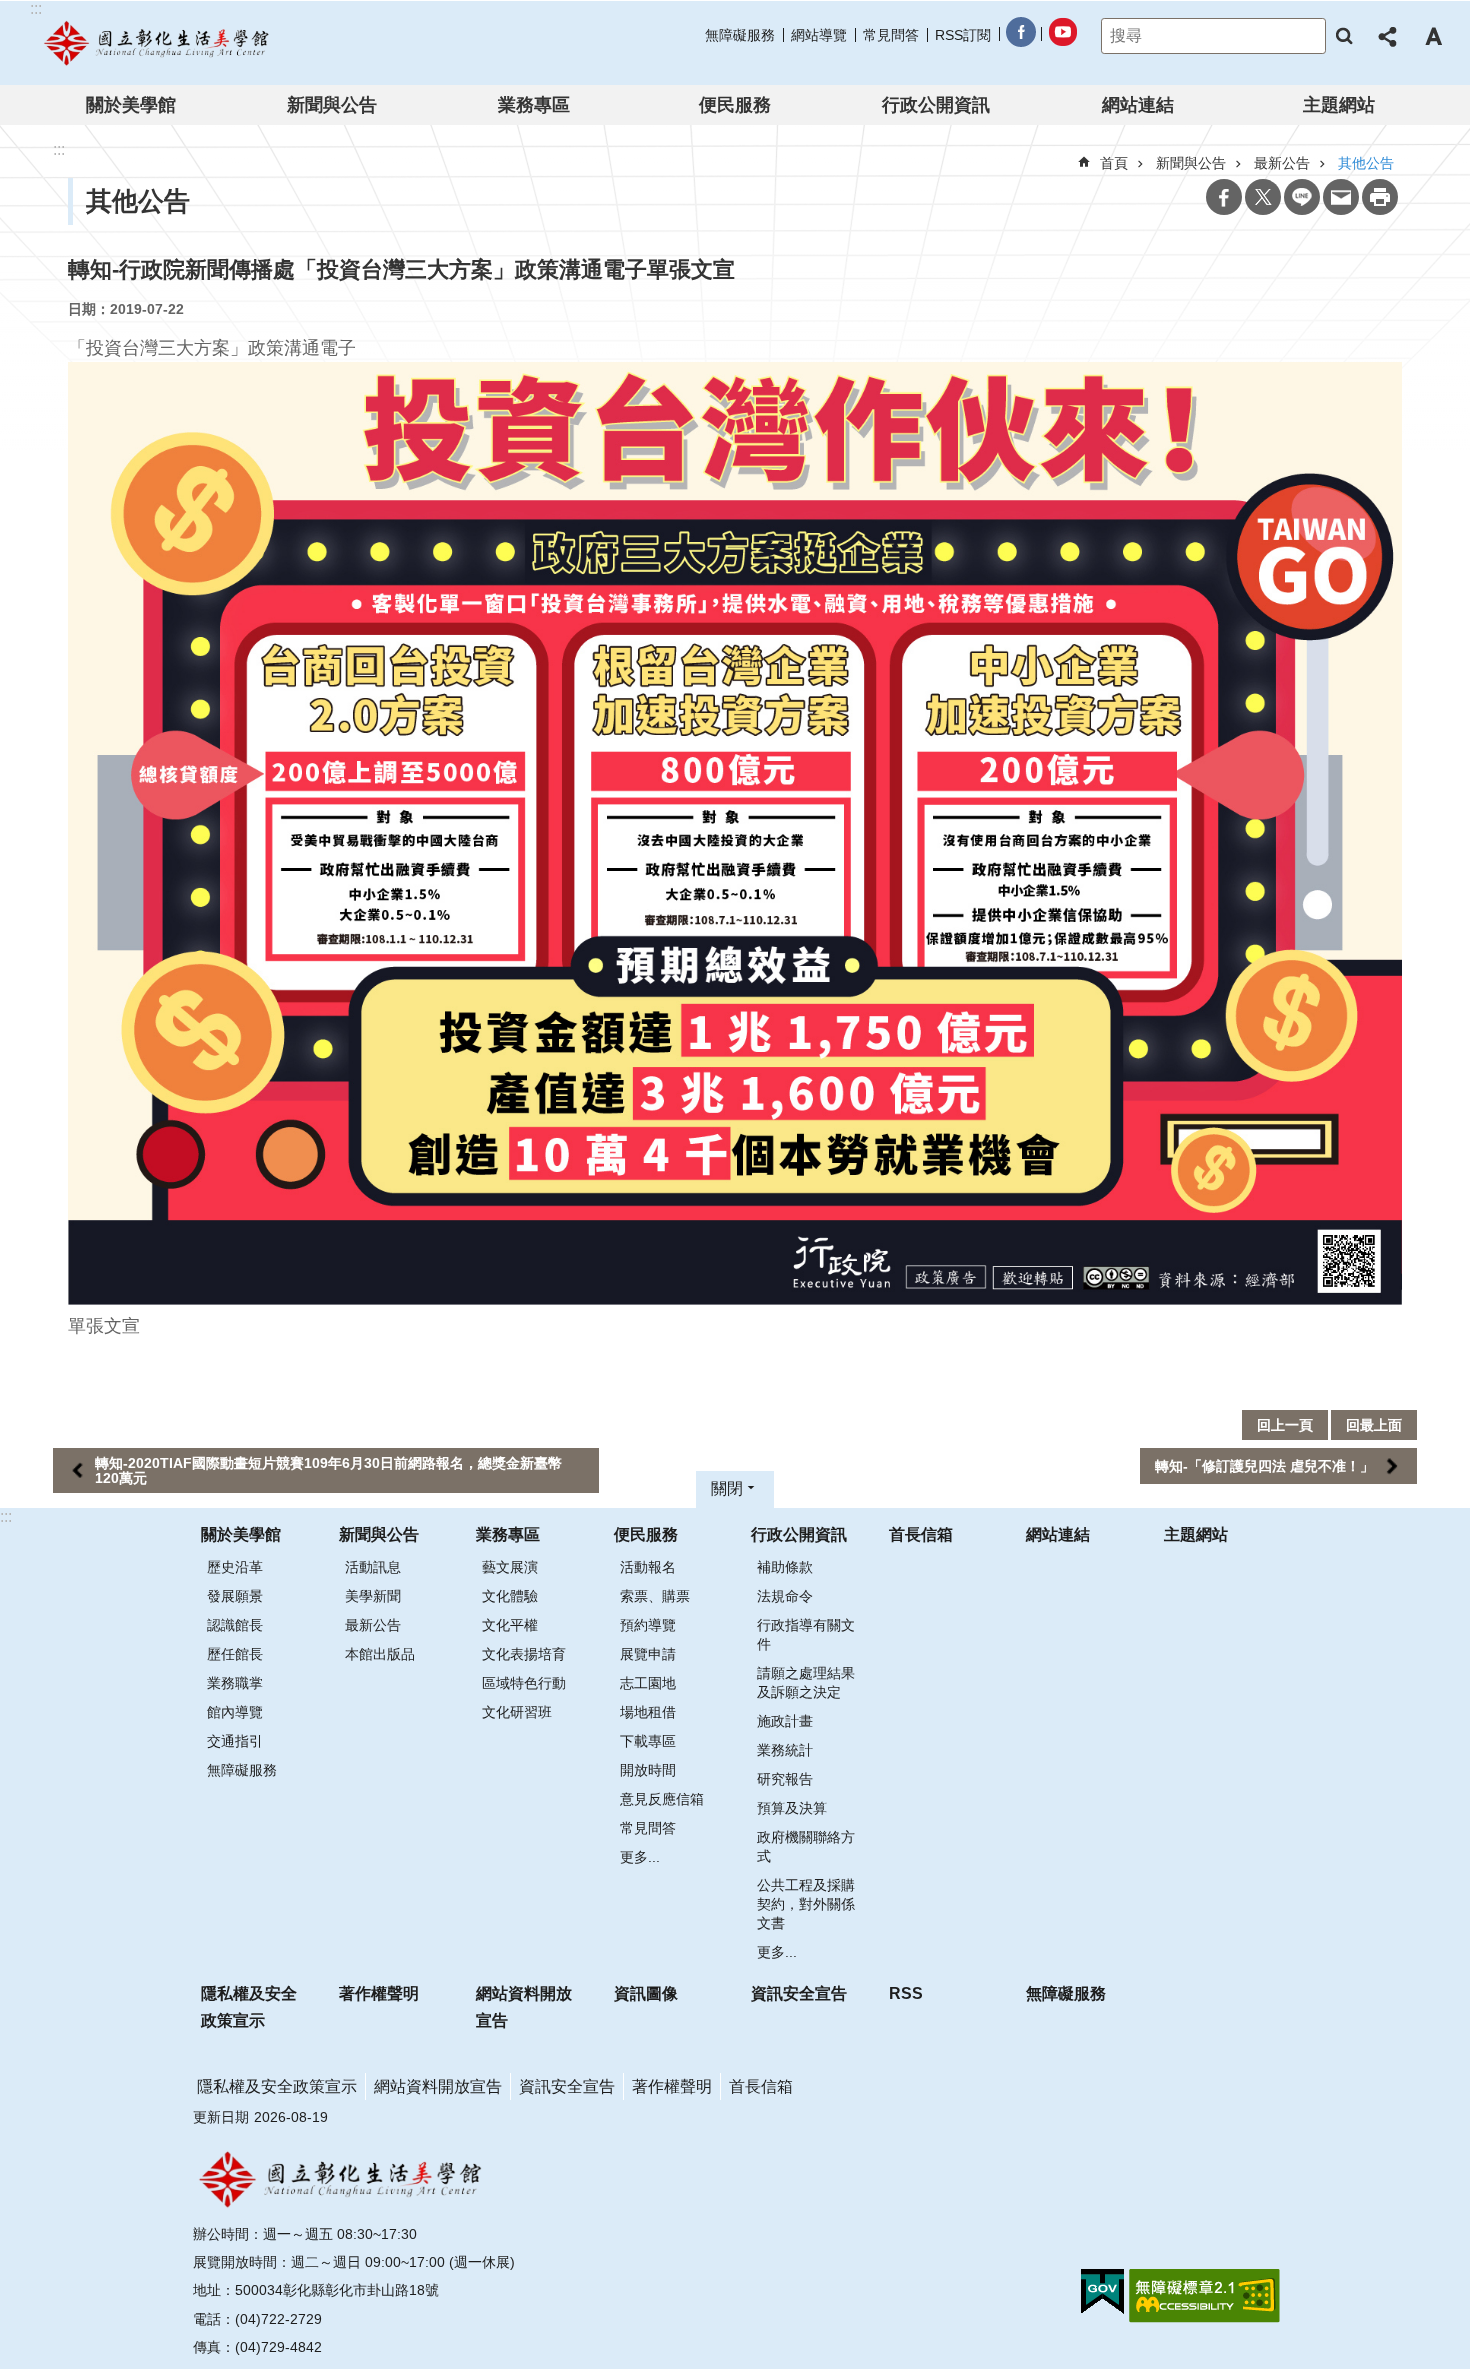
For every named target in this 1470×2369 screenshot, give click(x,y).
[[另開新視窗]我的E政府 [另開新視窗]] (1102, 2292)
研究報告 (785, 1779)
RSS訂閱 (963, 35)
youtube (1062, 35)
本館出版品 (380, 1654)
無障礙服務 (740, 35)
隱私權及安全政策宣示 (249, 2007)
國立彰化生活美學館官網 (158, 43)
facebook (1020, 35)
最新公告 (373, 1625)
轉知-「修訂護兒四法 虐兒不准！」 (1264, 1466)
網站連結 (1138, 105)
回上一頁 (1285, 1425)
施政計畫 (785, 1721)
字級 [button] (1433, 36)
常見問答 (891, 35)
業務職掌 (235, 1683)
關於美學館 (131, 105)
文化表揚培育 (524, 1654)
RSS (906, 1993)
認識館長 (235, 1625)
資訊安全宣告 (799, 1993)
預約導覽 (648, 1625)
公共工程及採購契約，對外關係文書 (806, 1904)
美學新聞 (373, 1596)
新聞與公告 (332, 105)
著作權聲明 (379, 1993)
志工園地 (648, 1683)
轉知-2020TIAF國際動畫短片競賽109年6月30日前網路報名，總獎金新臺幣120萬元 (328, 1470)
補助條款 (785, 1567)
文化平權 (510, 1625)
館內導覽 (235, 1712)
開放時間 (648, 1770)
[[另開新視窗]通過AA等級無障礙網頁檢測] (1204, 2296)
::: (6, 1516)
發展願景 (235, 1596)
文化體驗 (510, 1596)
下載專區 (648, 1741)
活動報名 (648, 1567)
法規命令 (785, 1596)
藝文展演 (510, 1567)
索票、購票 (655, 1596)
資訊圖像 (646, 1993)
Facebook (1224, 197)
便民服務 (735, 105)
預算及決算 (792, 1808)
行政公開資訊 (936, 105)
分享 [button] (1389, 36)
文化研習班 (517, 1712)
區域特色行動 (524, 1683)
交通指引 (235, 1741)
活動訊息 (373, 1567)
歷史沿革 (235, 1567)
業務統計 (785, 1750)
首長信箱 (921, 1534)
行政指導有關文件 (806, 1634)
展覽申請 (648, 1654)
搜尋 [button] (1344, 36)
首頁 (1114, 163)
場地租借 (648, 1712)
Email (1341, 197)
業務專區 (534, 105)
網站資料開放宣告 (524, 2007)
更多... (640, 1857)
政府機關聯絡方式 (806, 1846)
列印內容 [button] (1380, 197)
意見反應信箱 (662, 1799)
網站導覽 (819, 35)
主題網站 (1339, 105)
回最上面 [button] (1374, 1425)
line (1302, 197)
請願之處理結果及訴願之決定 (806, 1682)
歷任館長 (235, 1654)
